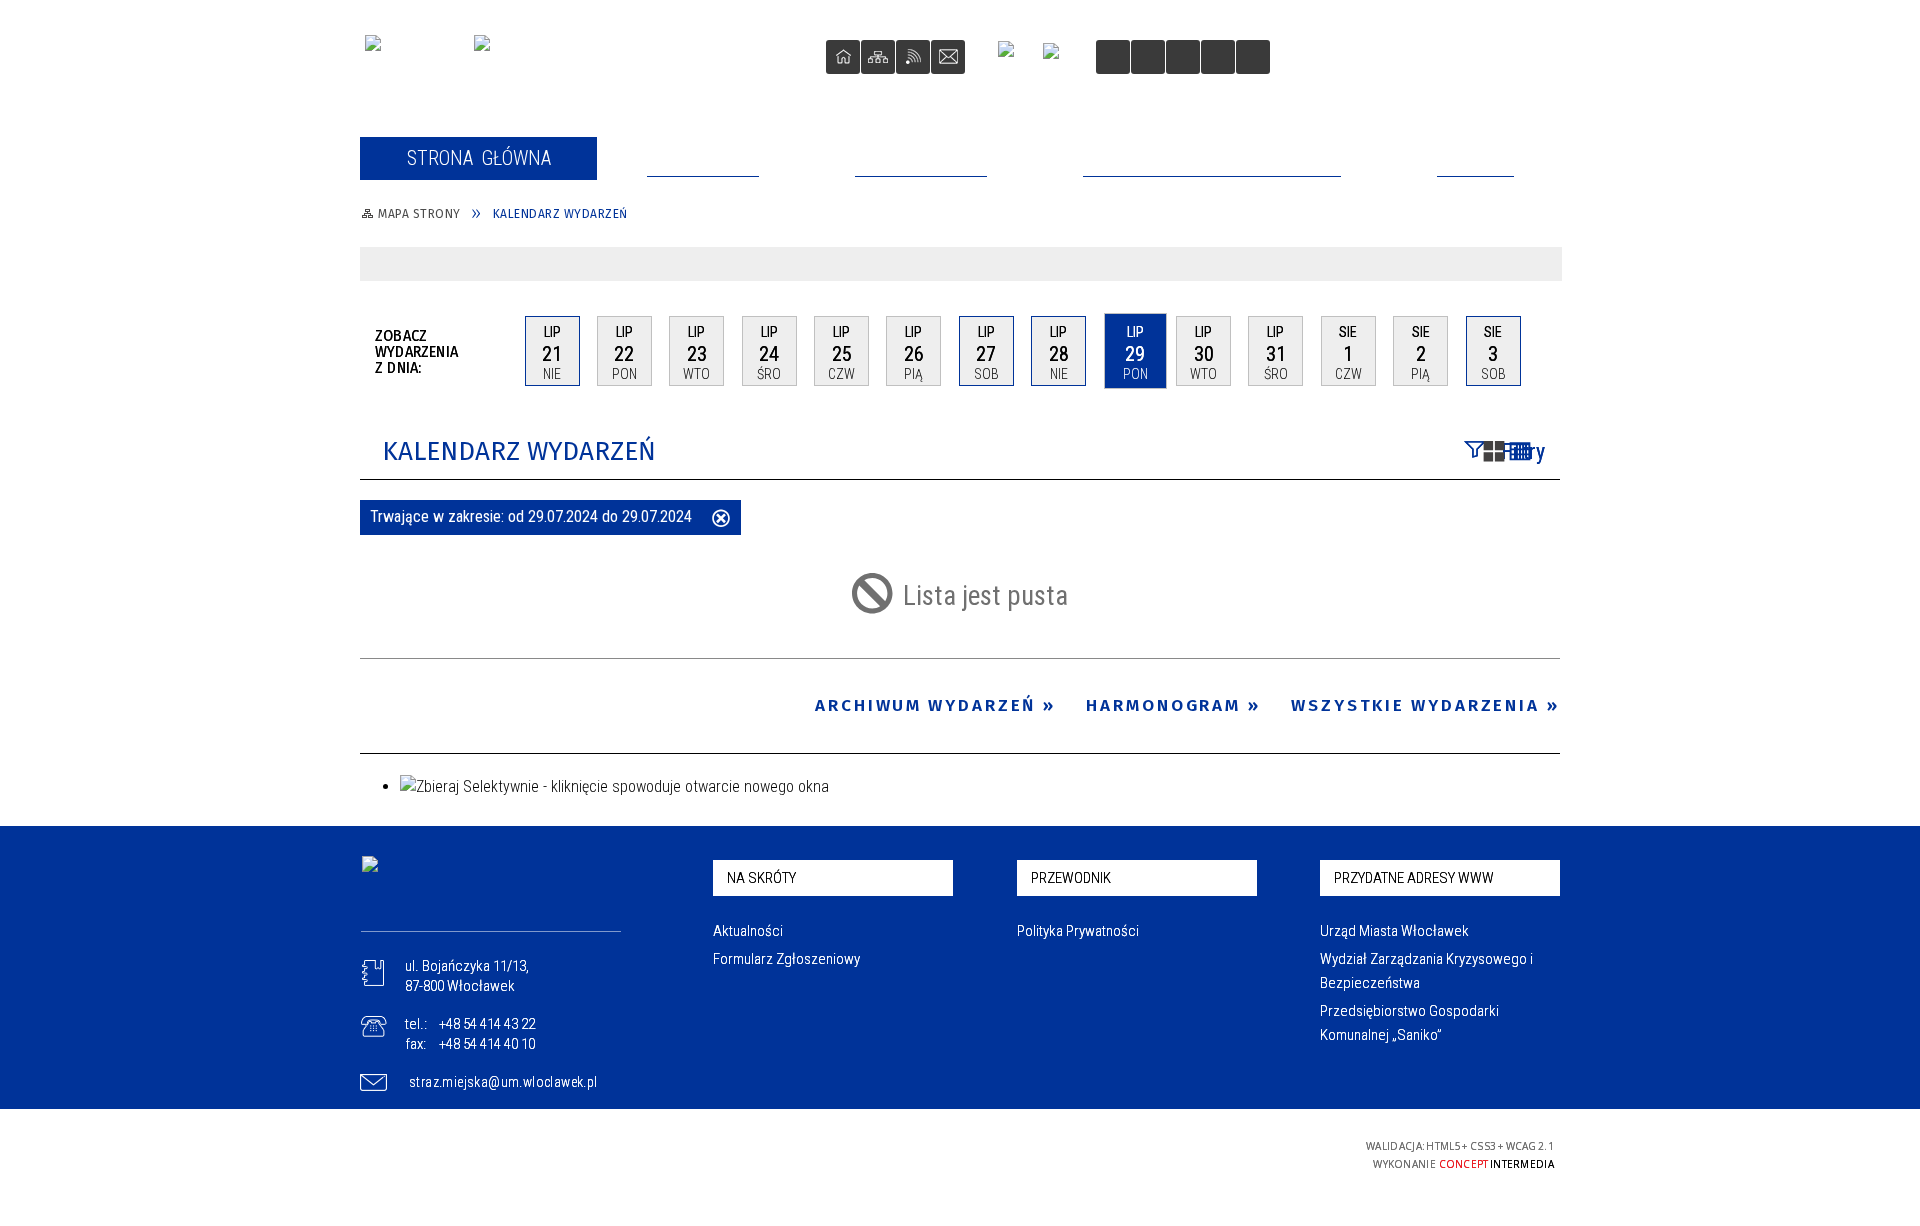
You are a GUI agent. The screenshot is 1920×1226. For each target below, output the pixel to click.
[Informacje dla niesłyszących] (1218, 57)
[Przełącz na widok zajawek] (1494, 453)
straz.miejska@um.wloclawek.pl (503, 1082)
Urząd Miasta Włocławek (1394, 931)
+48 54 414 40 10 (487, 1044)
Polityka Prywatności (1078, 931)
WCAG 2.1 (1273, 1152)
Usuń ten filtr (721, 520)
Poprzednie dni (501, 351)
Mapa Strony (878, 57)
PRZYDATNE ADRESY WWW (1414, 878)
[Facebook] (1014, 57)
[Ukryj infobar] (1542, 265)
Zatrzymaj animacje (1113, 57)
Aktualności (748, 931)
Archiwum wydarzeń (925, 705)
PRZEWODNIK (1071, 878)
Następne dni (1550, 350)
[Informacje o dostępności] (1148, 57)
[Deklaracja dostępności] (1183, 57)
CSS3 (1210, 1153)
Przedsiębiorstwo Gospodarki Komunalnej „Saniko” (1409, 1023)
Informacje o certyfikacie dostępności (961, 1154)
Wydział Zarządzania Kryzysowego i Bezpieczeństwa (1426, 971)
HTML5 (1180, 1153)
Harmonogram (1163, 705)
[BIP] (1057, 60)
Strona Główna (843, 57)
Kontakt (948, 57)
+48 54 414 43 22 (487, 1024)
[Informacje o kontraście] (1253, 57)
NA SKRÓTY (761, 878)
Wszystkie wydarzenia (1415, 705)
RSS (913, 57)
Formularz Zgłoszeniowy (786, 959)
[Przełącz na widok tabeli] (1520, 453)
